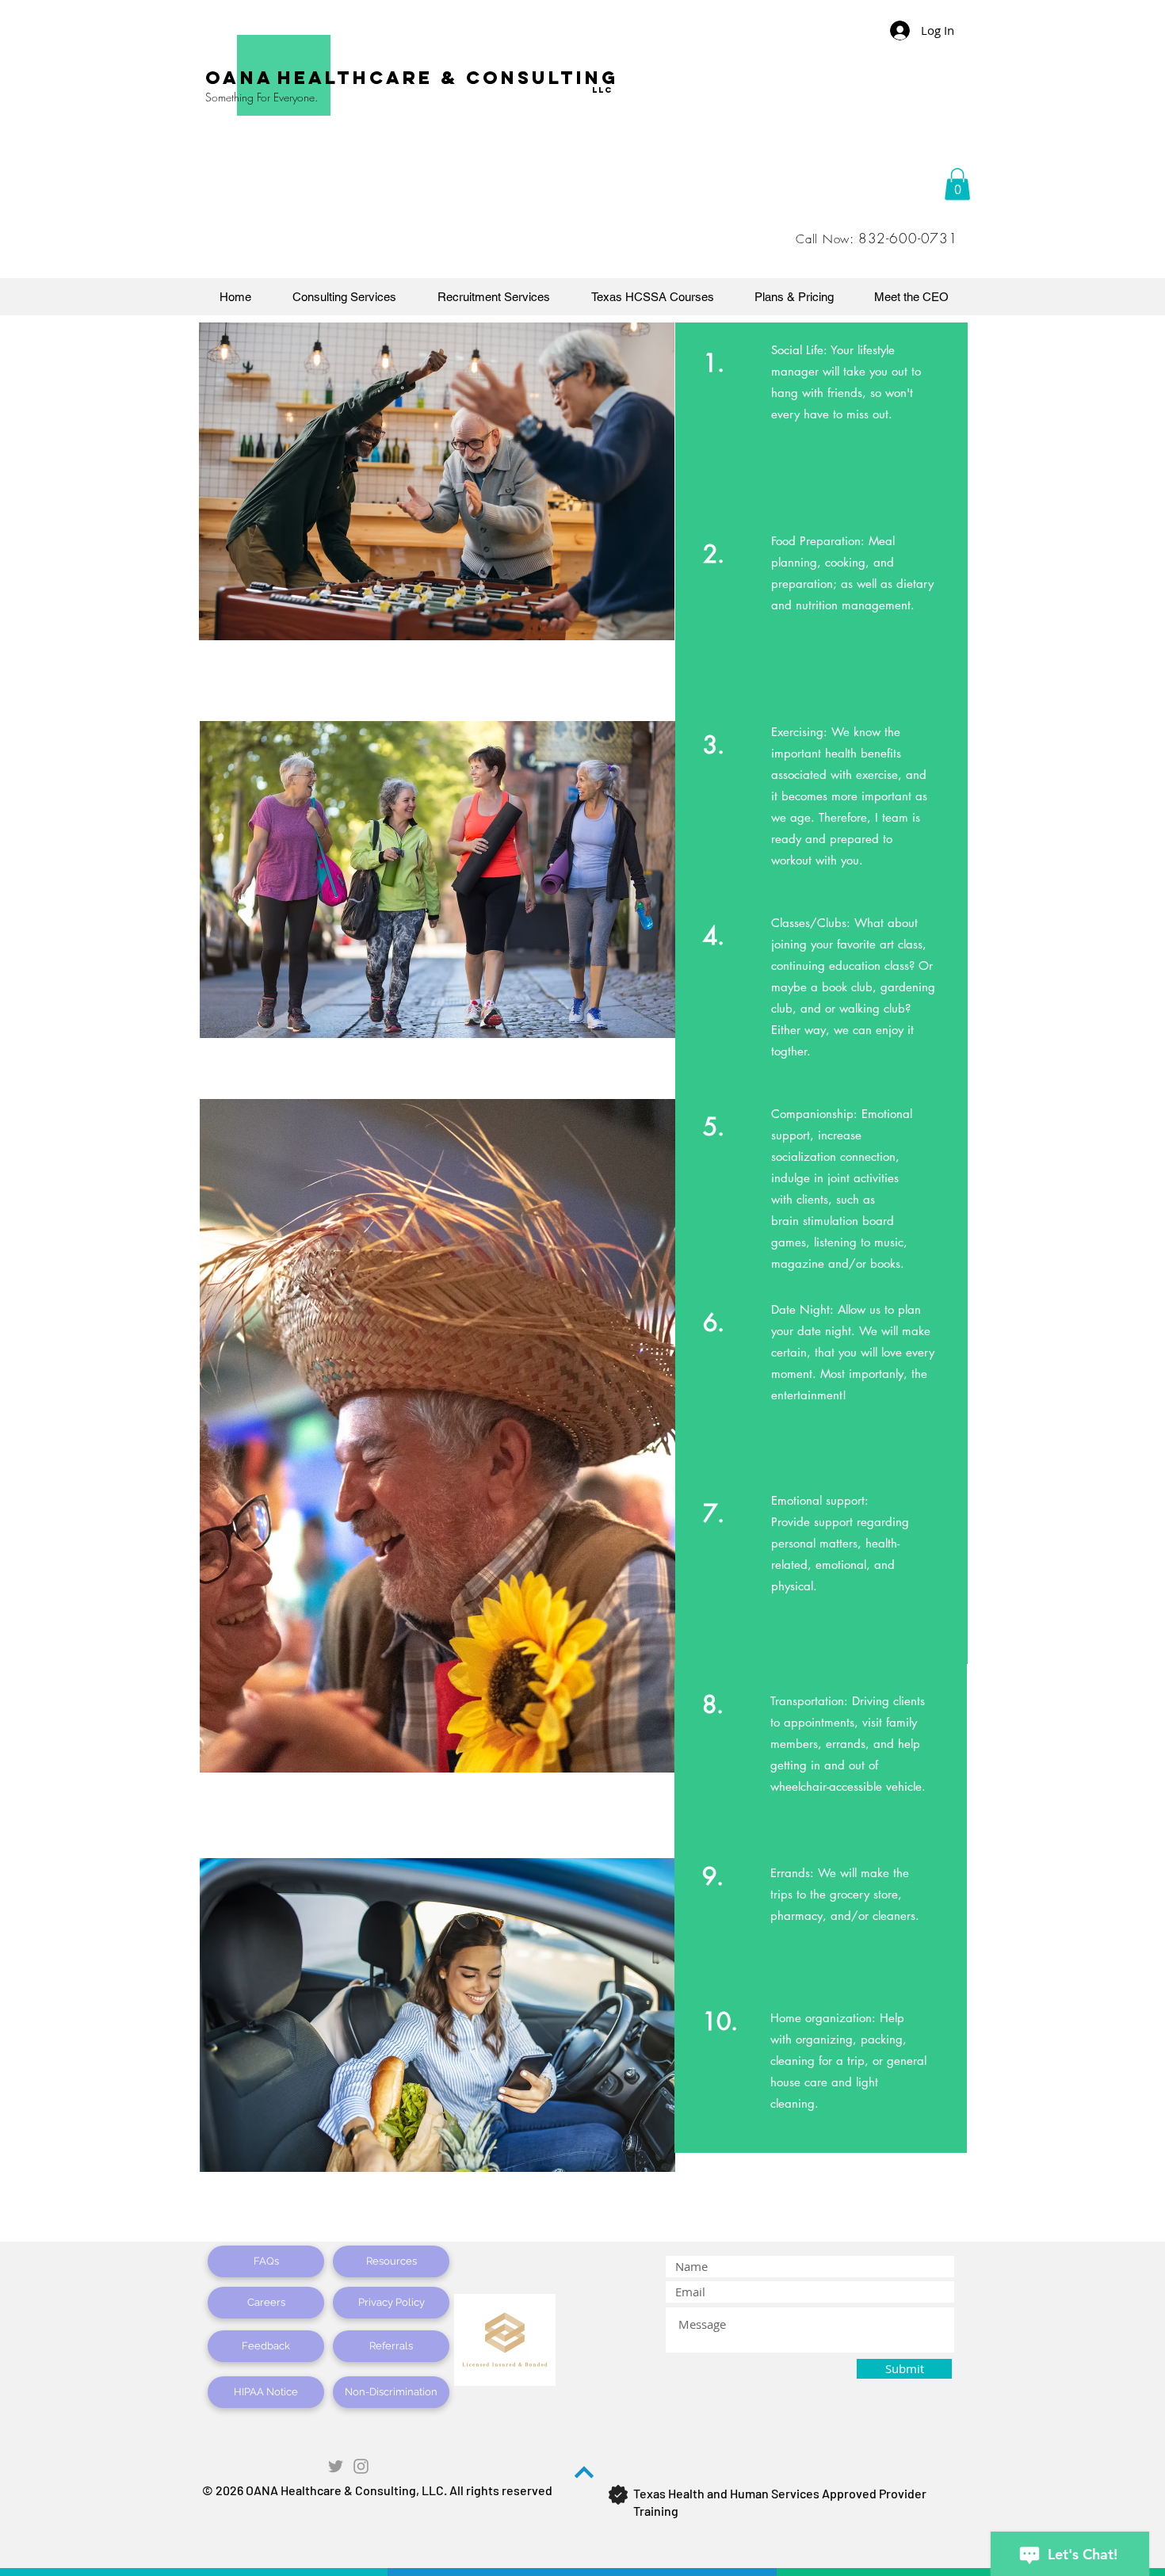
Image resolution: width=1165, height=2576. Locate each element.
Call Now (823, 239)
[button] (957, 184)
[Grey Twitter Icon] (336, 2466)
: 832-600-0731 (904, 238)
